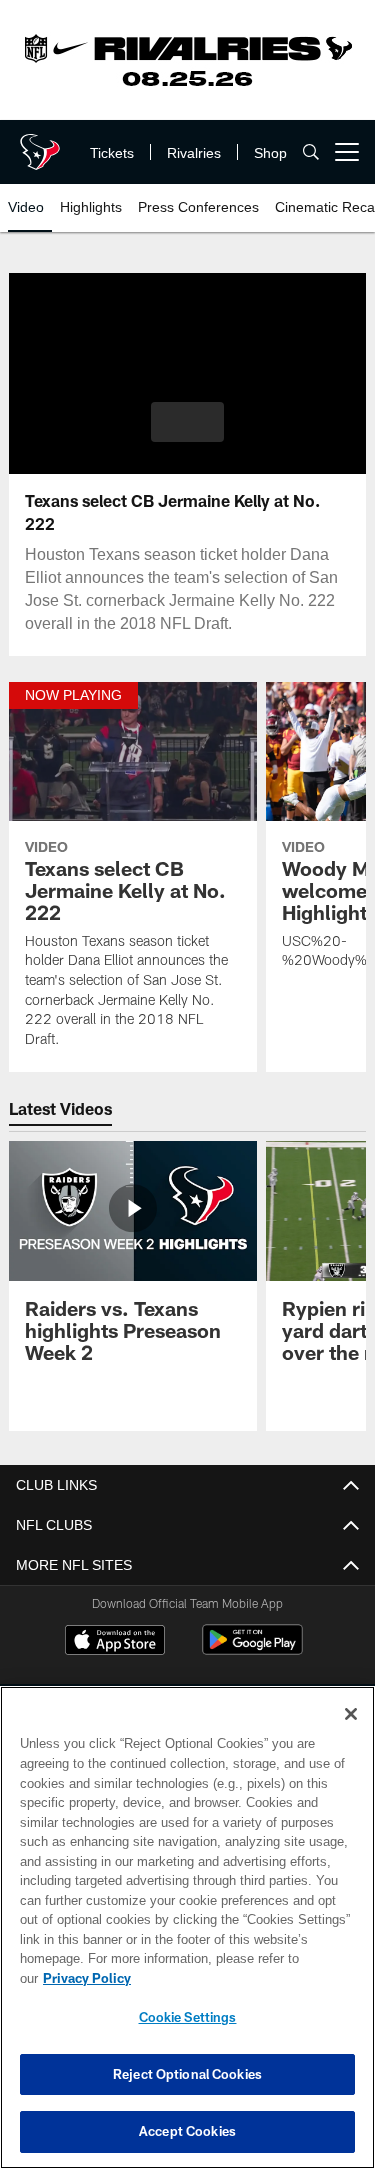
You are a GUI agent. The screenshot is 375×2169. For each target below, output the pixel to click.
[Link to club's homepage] (40, 144)
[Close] (351, 1734)
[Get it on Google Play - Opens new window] (252, 1649)
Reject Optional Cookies (187, 2074)
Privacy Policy (241, 1978)
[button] (187, 422)
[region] (187, 1937)
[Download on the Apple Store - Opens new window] (115, 1642)
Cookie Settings (188, 2017)
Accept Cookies (187, 2131)
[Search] (311, 152)
